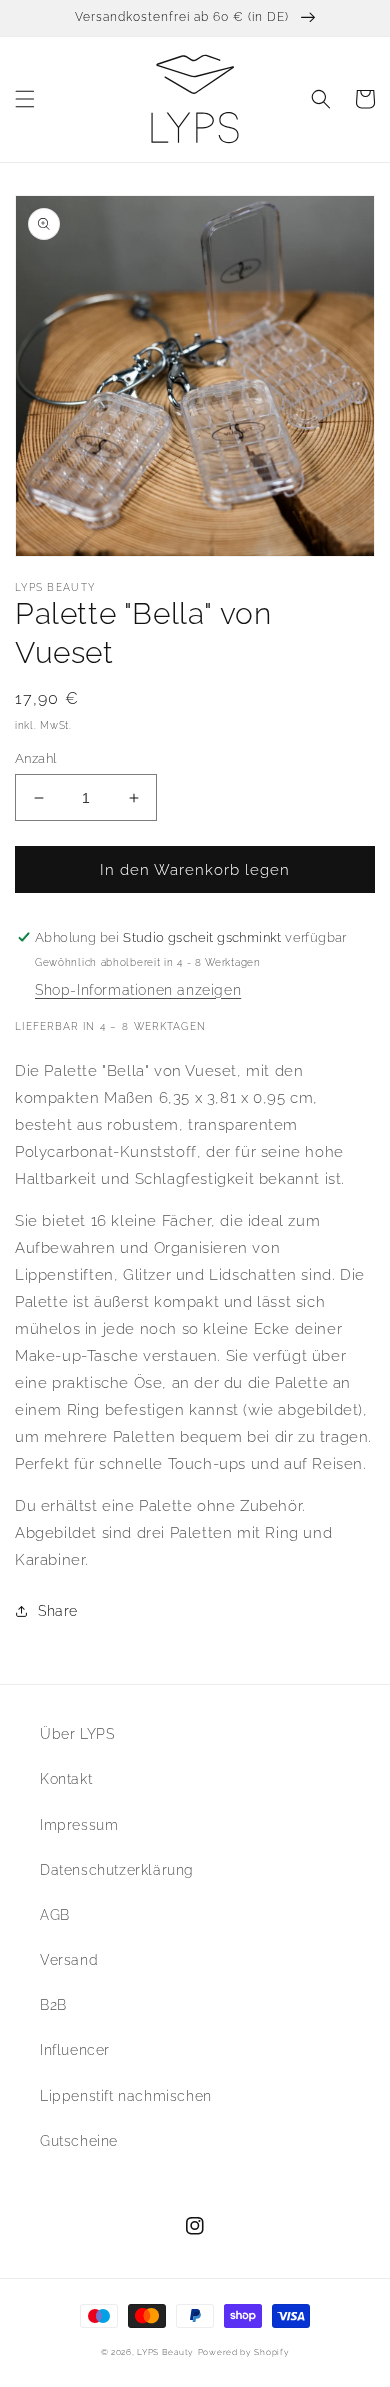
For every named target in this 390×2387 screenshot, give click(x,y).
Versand (69, 1960)
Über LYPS (77, 1734)
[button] (25, 99)
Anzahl (35, 758)
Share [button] (58, 1611)
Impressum (79, 1825)
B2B (53, 2005)
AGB (55, 1915)
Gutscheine (79, 2141)
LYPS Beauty (165, 2352)
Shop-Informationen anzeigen (138, 990)
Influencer (75, 2050)
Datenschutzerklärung (117, 1870)
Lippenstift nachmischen (126, 2096)
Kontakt (66, 1779)
